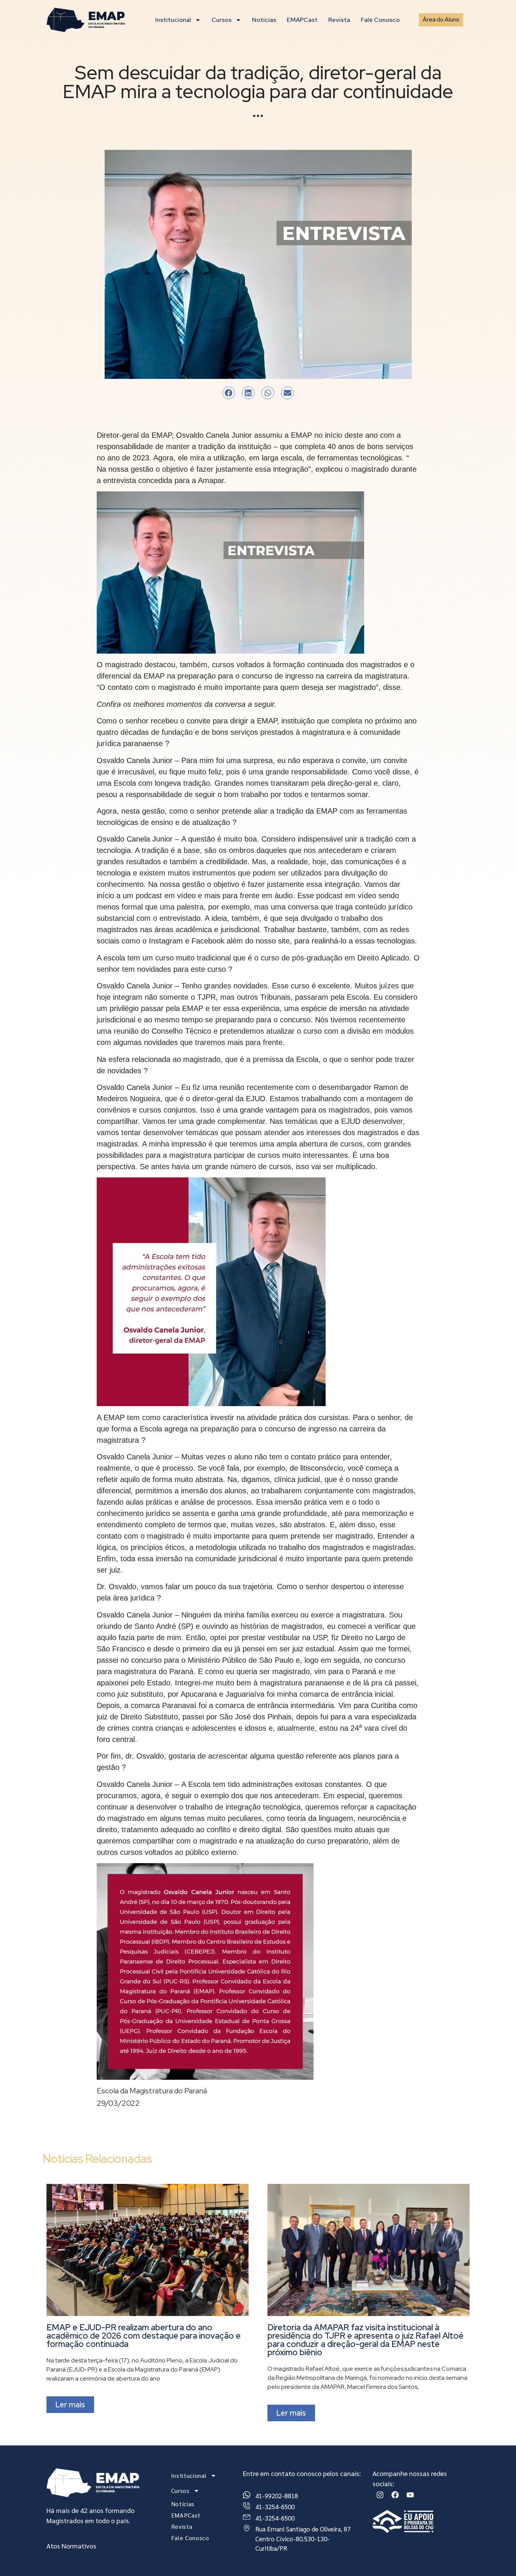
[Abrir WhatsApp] (497, 2558)
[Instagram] (380, 2495)
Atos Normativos (71, 2546)
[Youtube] (410, 2495)
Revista (339, 20)
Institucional (173, 20)
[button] (229, 393)
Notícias (264, 20)
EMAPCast (302, 20)
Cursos (222, 20)
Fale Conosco (380, 20)
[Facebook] (395, 2495)
